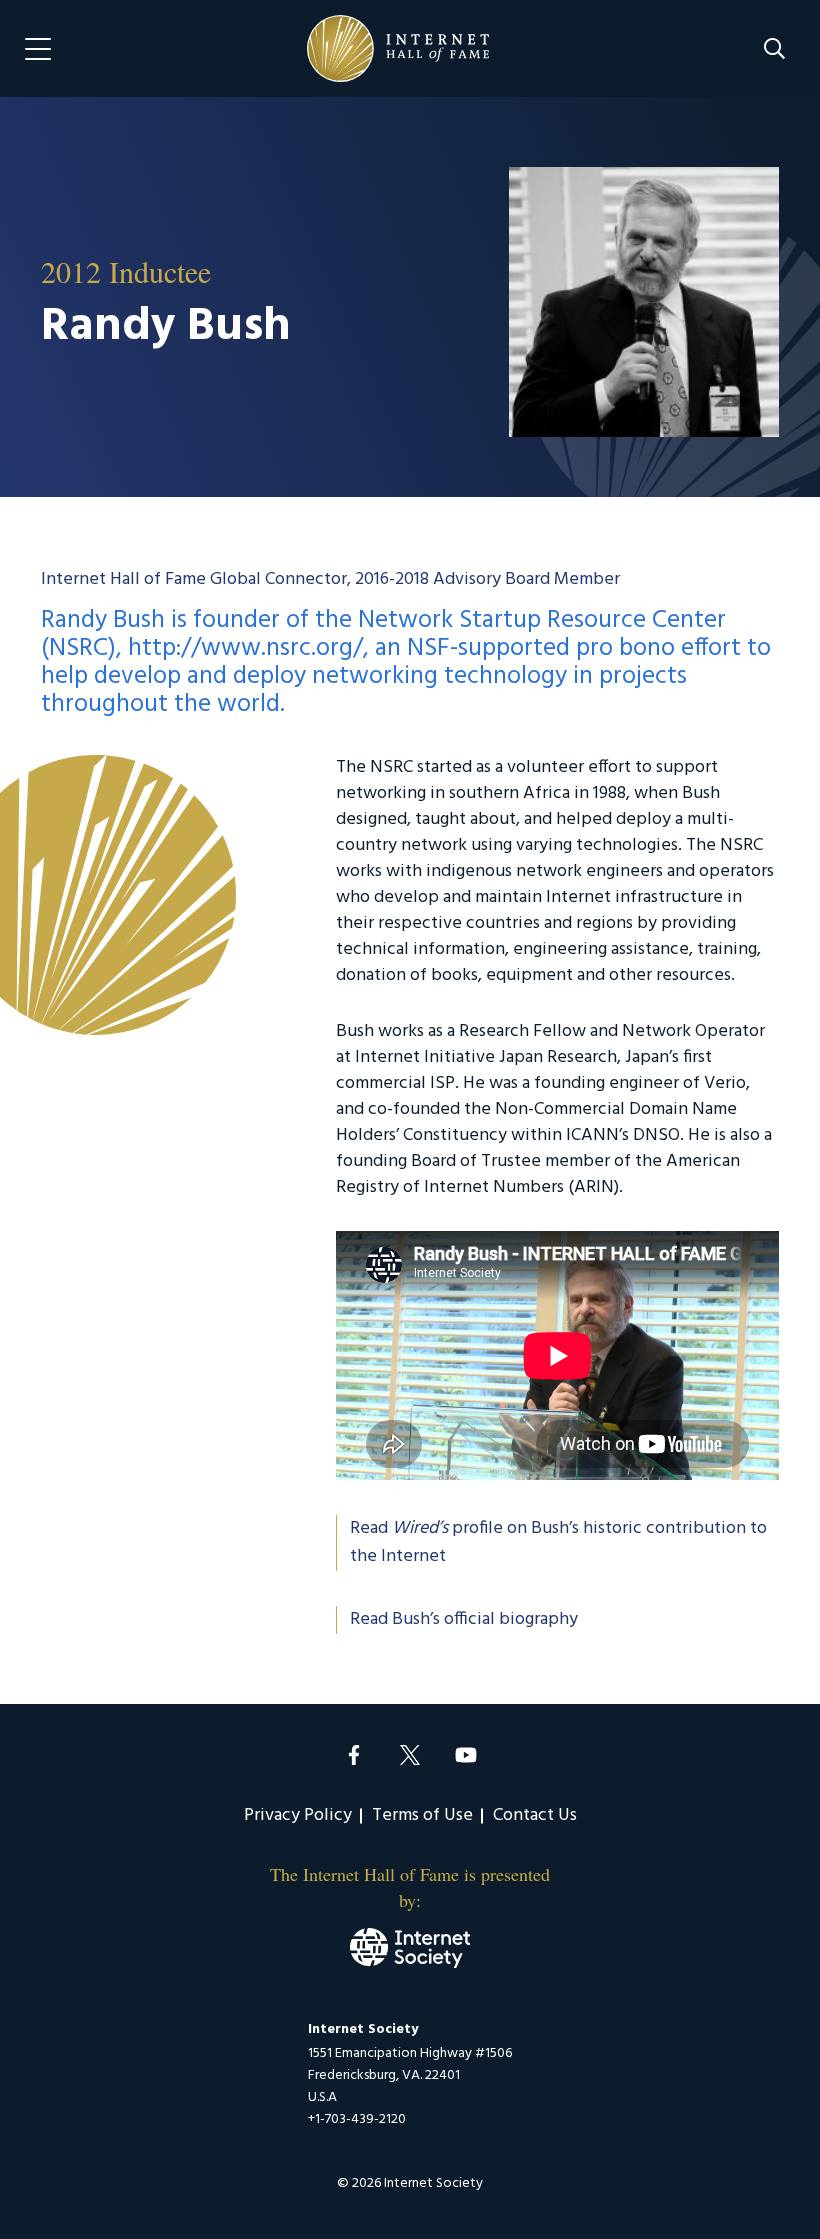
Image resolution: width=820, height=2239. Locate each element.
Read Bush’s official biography (464, 1620)
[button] (774, 48)
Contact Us (535, 1815)
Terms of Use (422, 1815)
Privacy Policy (298, 1815)
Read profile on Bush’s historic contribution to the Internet (558, 1543)
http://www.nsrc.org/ (245, 649)
